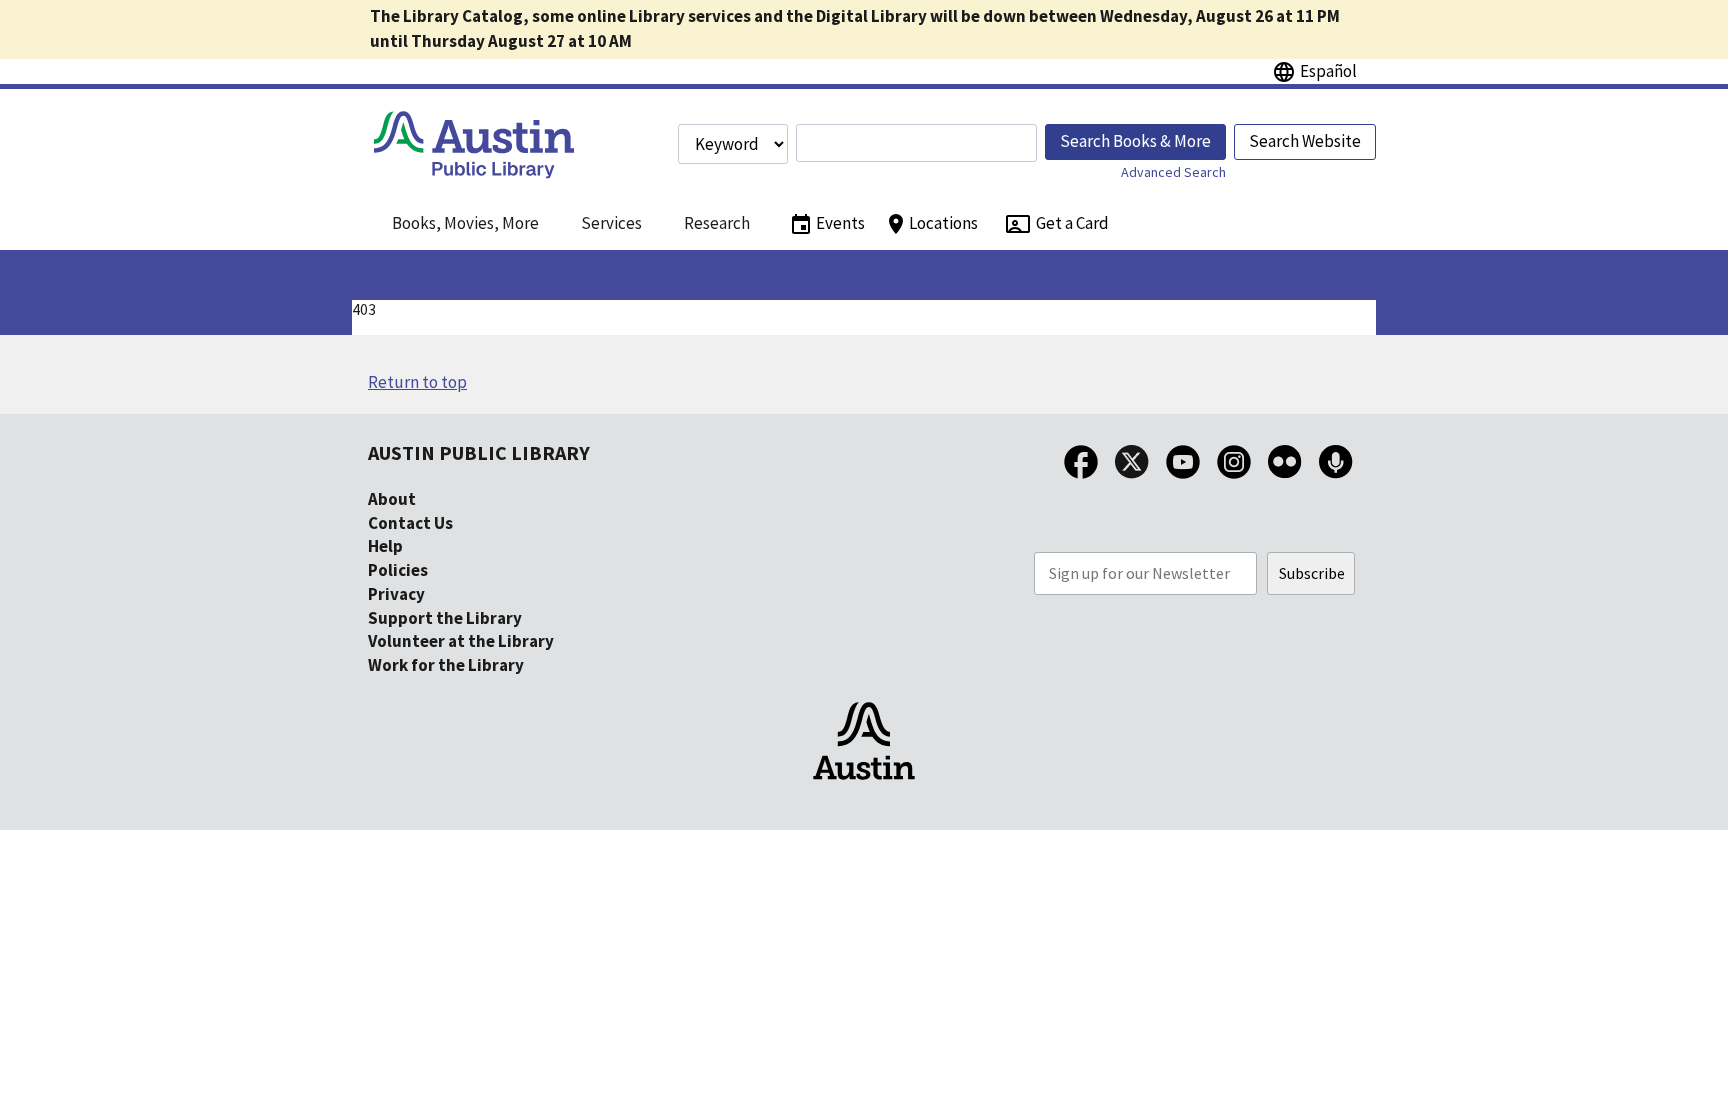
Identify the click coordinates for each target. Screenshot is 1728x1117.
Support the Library (445, 618)
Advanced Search (1173, 172)
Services (611, 223)
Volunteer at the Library (461, 641)
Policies (398, 570)
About (392, 499)
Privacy (396, 594)
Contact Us (410, 523)
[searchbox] (916, 143)
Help (385, 546)
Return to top (417, 382)
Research (717, 223)
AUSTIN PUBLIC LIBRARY (479, 452)
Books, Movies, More (465, 223)
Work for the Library (446, 665)
